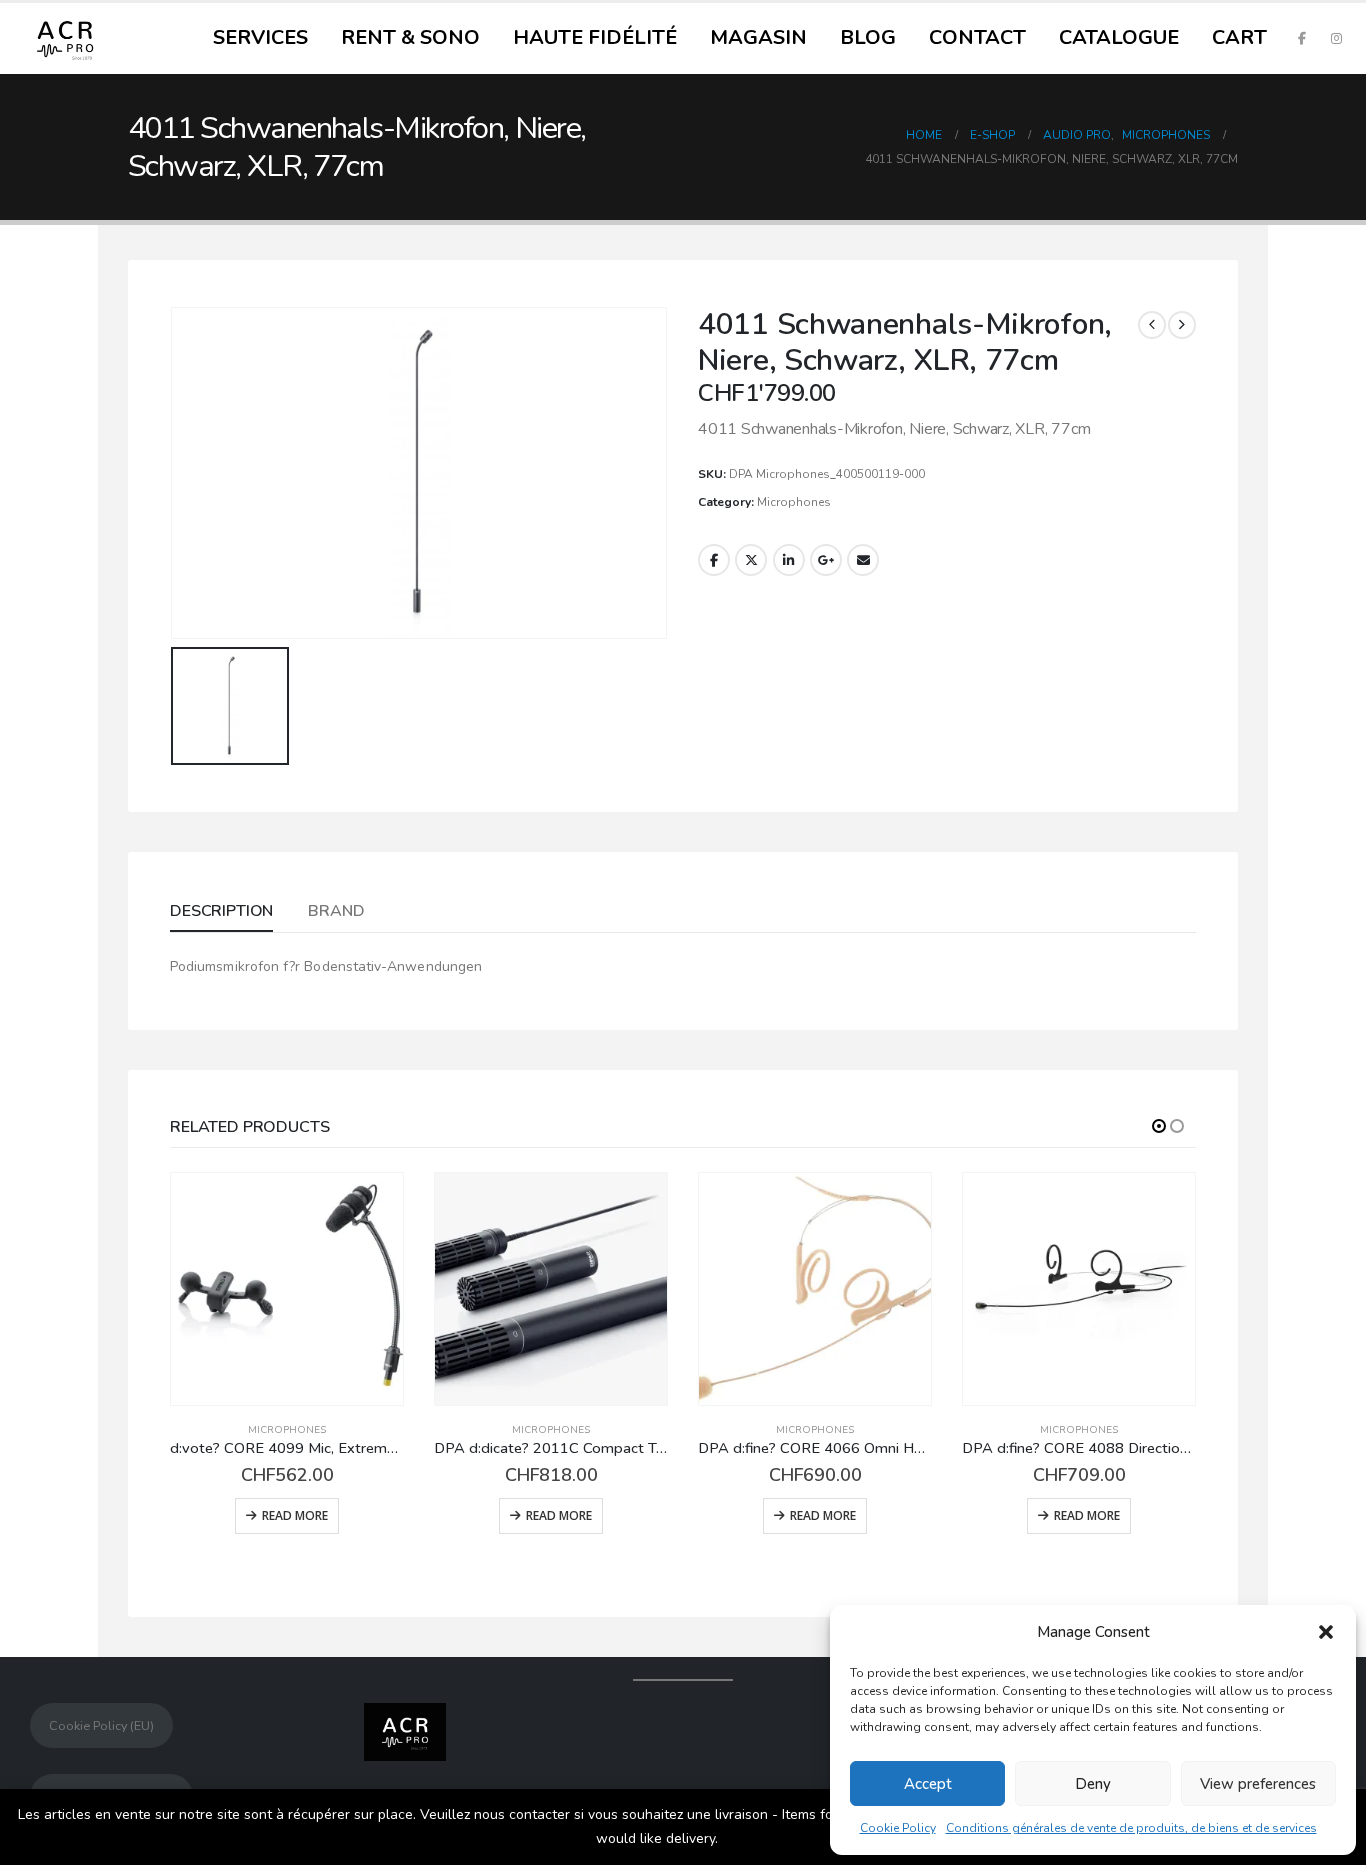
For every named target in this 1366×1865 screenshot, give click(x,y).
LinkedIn (789, 560)
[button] (1326, 1632)
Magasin (758, 37)
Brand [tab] (336, 911)
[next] (1182, 325)
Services (260, 37)
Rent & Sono (410, 37)
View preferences (1258, 1784)
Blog (868, 37)
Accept (928, 1784)
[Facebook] (1302, 38)
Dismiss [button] (746, 1838)
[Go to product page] (287, 1289)
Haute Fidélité (595, 37)
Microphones (794, 502)
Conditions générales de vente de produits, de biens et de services (1131, 1828)
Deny (1093, 1784)
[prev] (1152, 325)
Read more (295, 1515)
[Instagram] (1336, 38)
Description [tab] (221, 911)
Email (863, 560)
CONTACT (977, 37)
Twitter (751, 560)
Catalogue (1119, 37)
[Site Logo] (65, 38)
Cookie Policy (898, 1828)
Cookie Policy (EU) (101, 1725)
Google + (826, 560)
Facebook (714, 560)
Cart (1239, 37)
